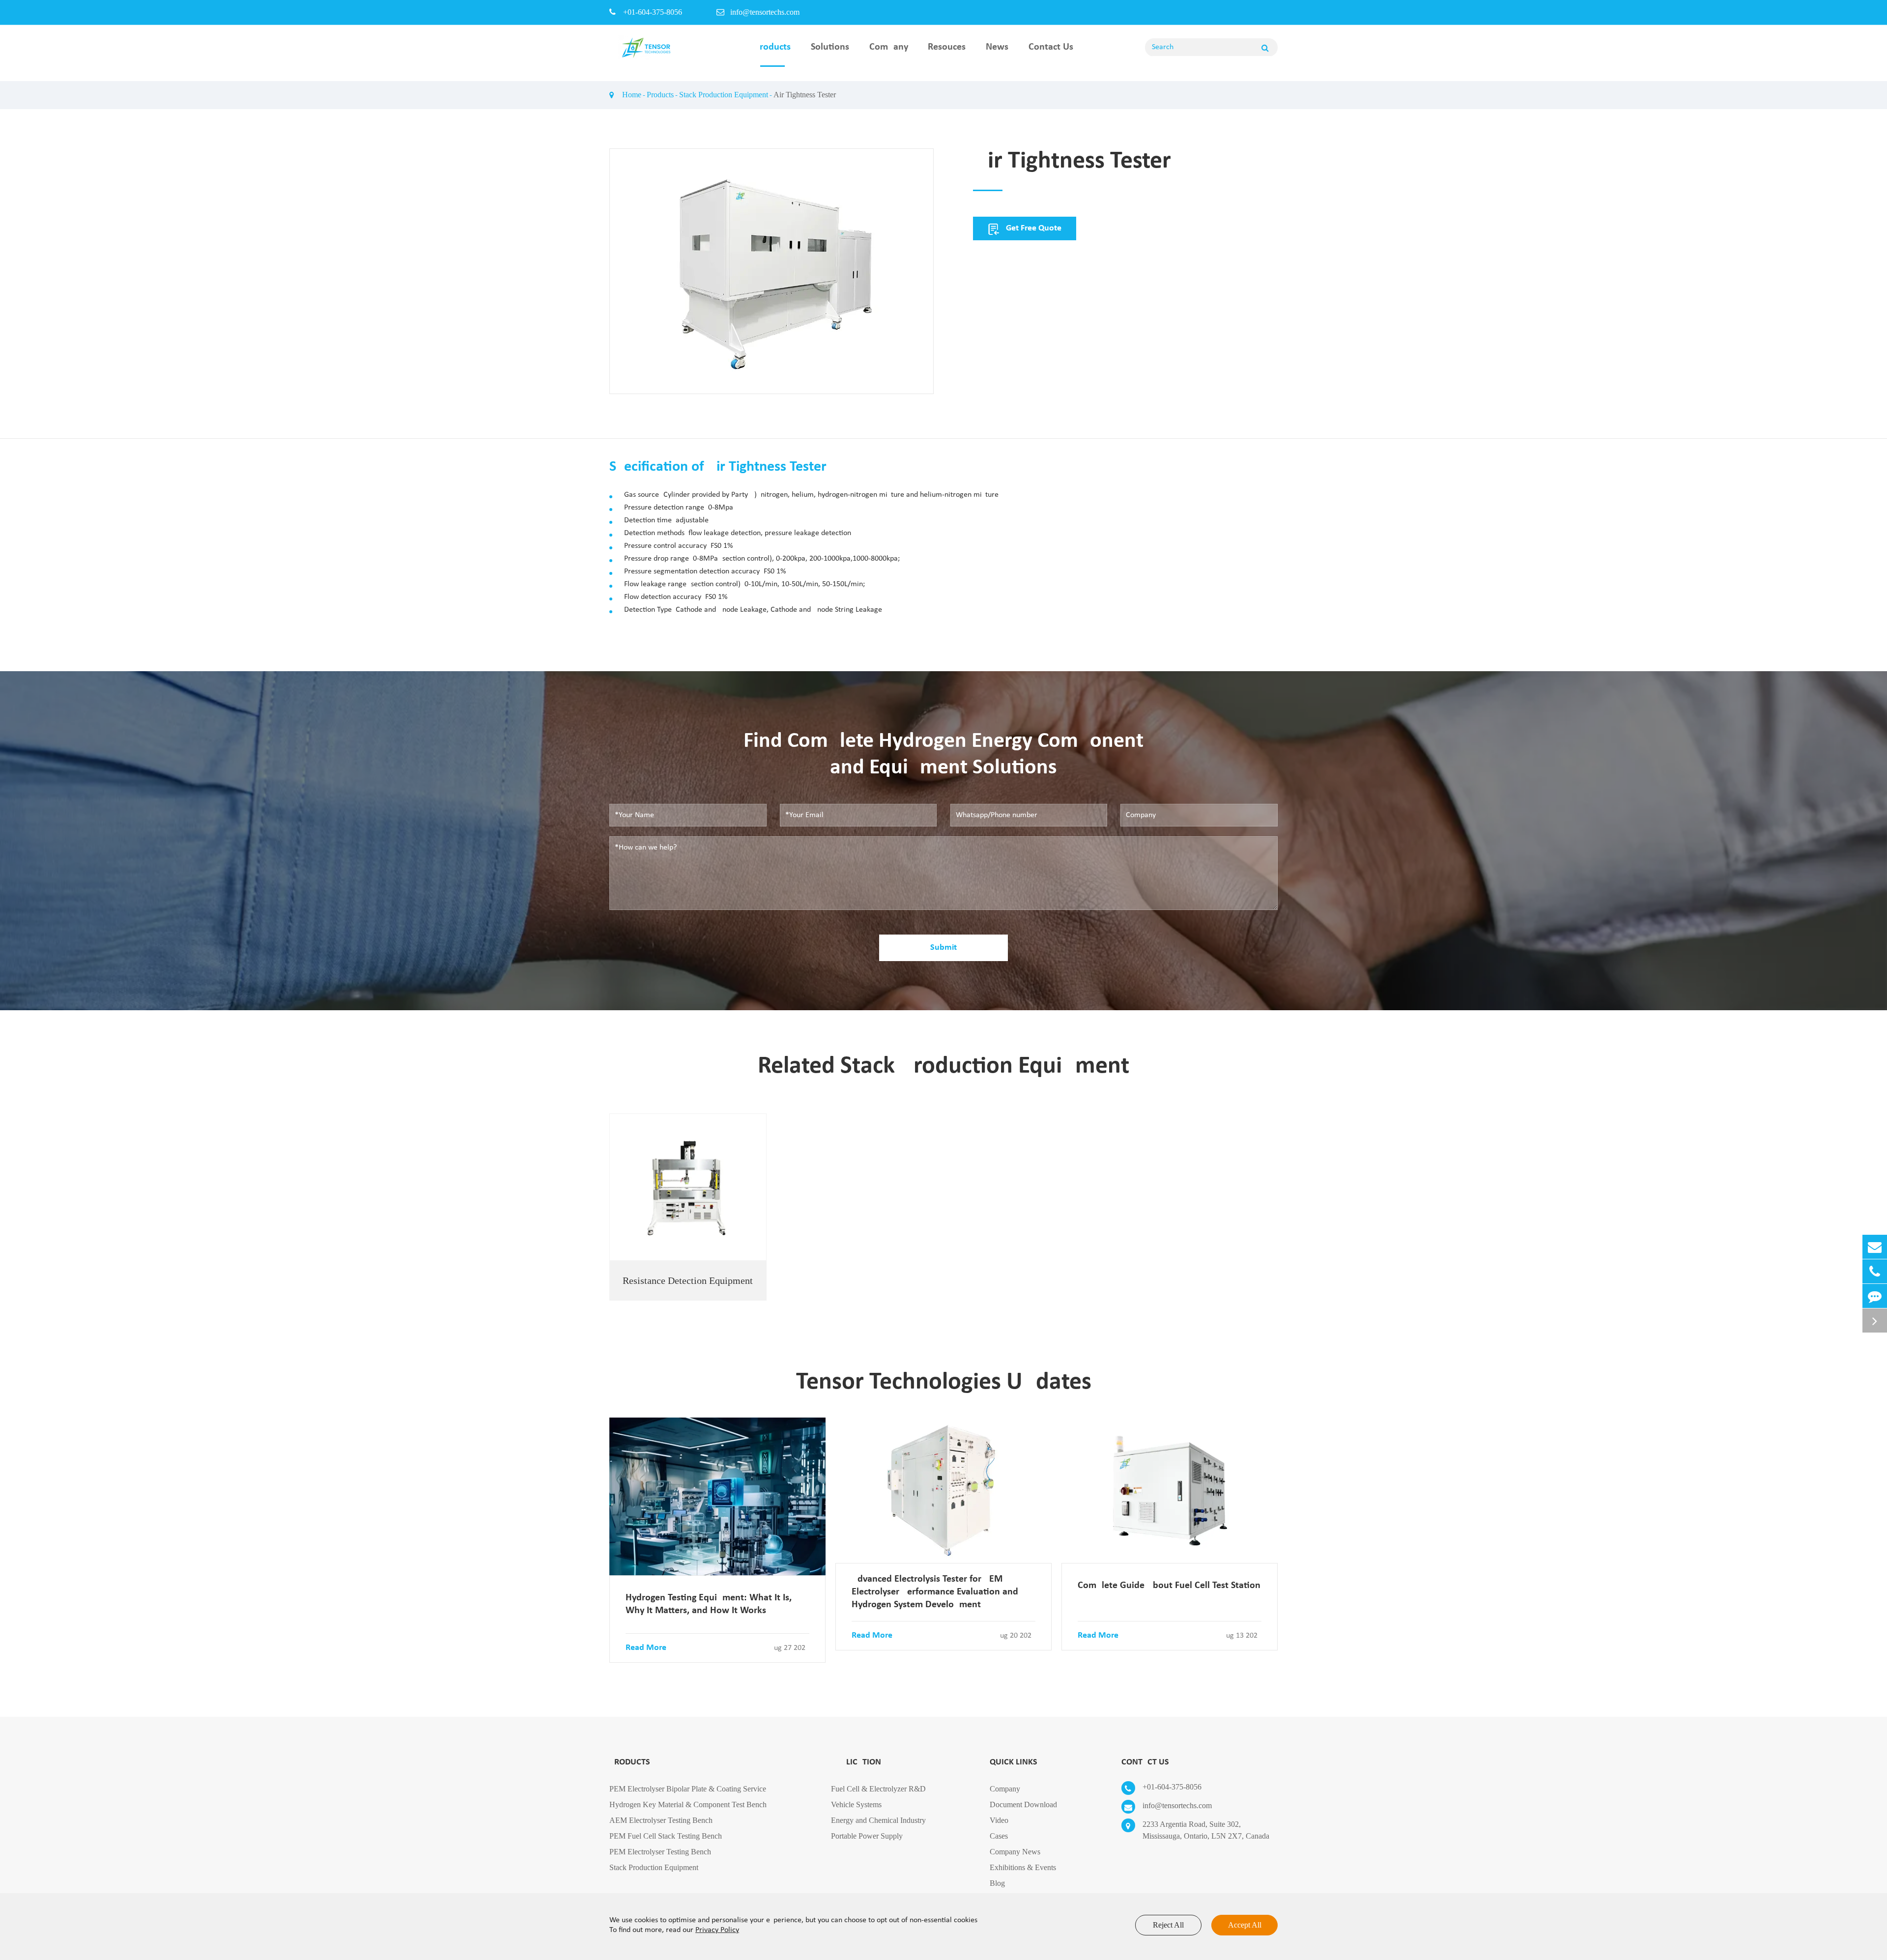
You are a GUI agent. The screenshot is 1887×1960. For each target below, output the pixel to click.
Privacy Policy (717, 1930)
